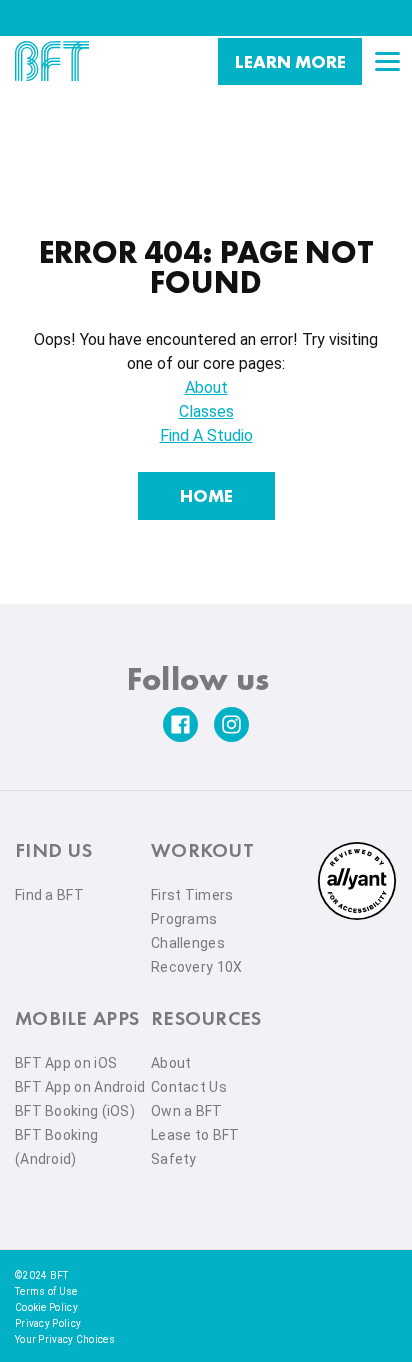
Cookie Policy (46, 1307)
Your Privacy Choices (65, 1339)
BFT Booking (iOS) (75, 1111)
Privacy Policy (48, 1323)
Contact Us (189, 1087)
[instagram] (231, 724)
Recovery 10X (197, 967)
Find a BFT (49, 895)
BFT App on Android (80, 1087)
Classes (206, 411)
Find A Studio (206, 435)
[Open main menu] (387, 61)
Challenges (188, 943)
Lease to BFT (195, 1135)
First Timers (192, 895)
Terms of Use (46, 1291)
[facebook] (180, 724)
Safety (174, 1159)
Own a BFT (187, 1111)
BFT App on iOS (66, 1063)
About (206, 387)
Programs (184, 919)
